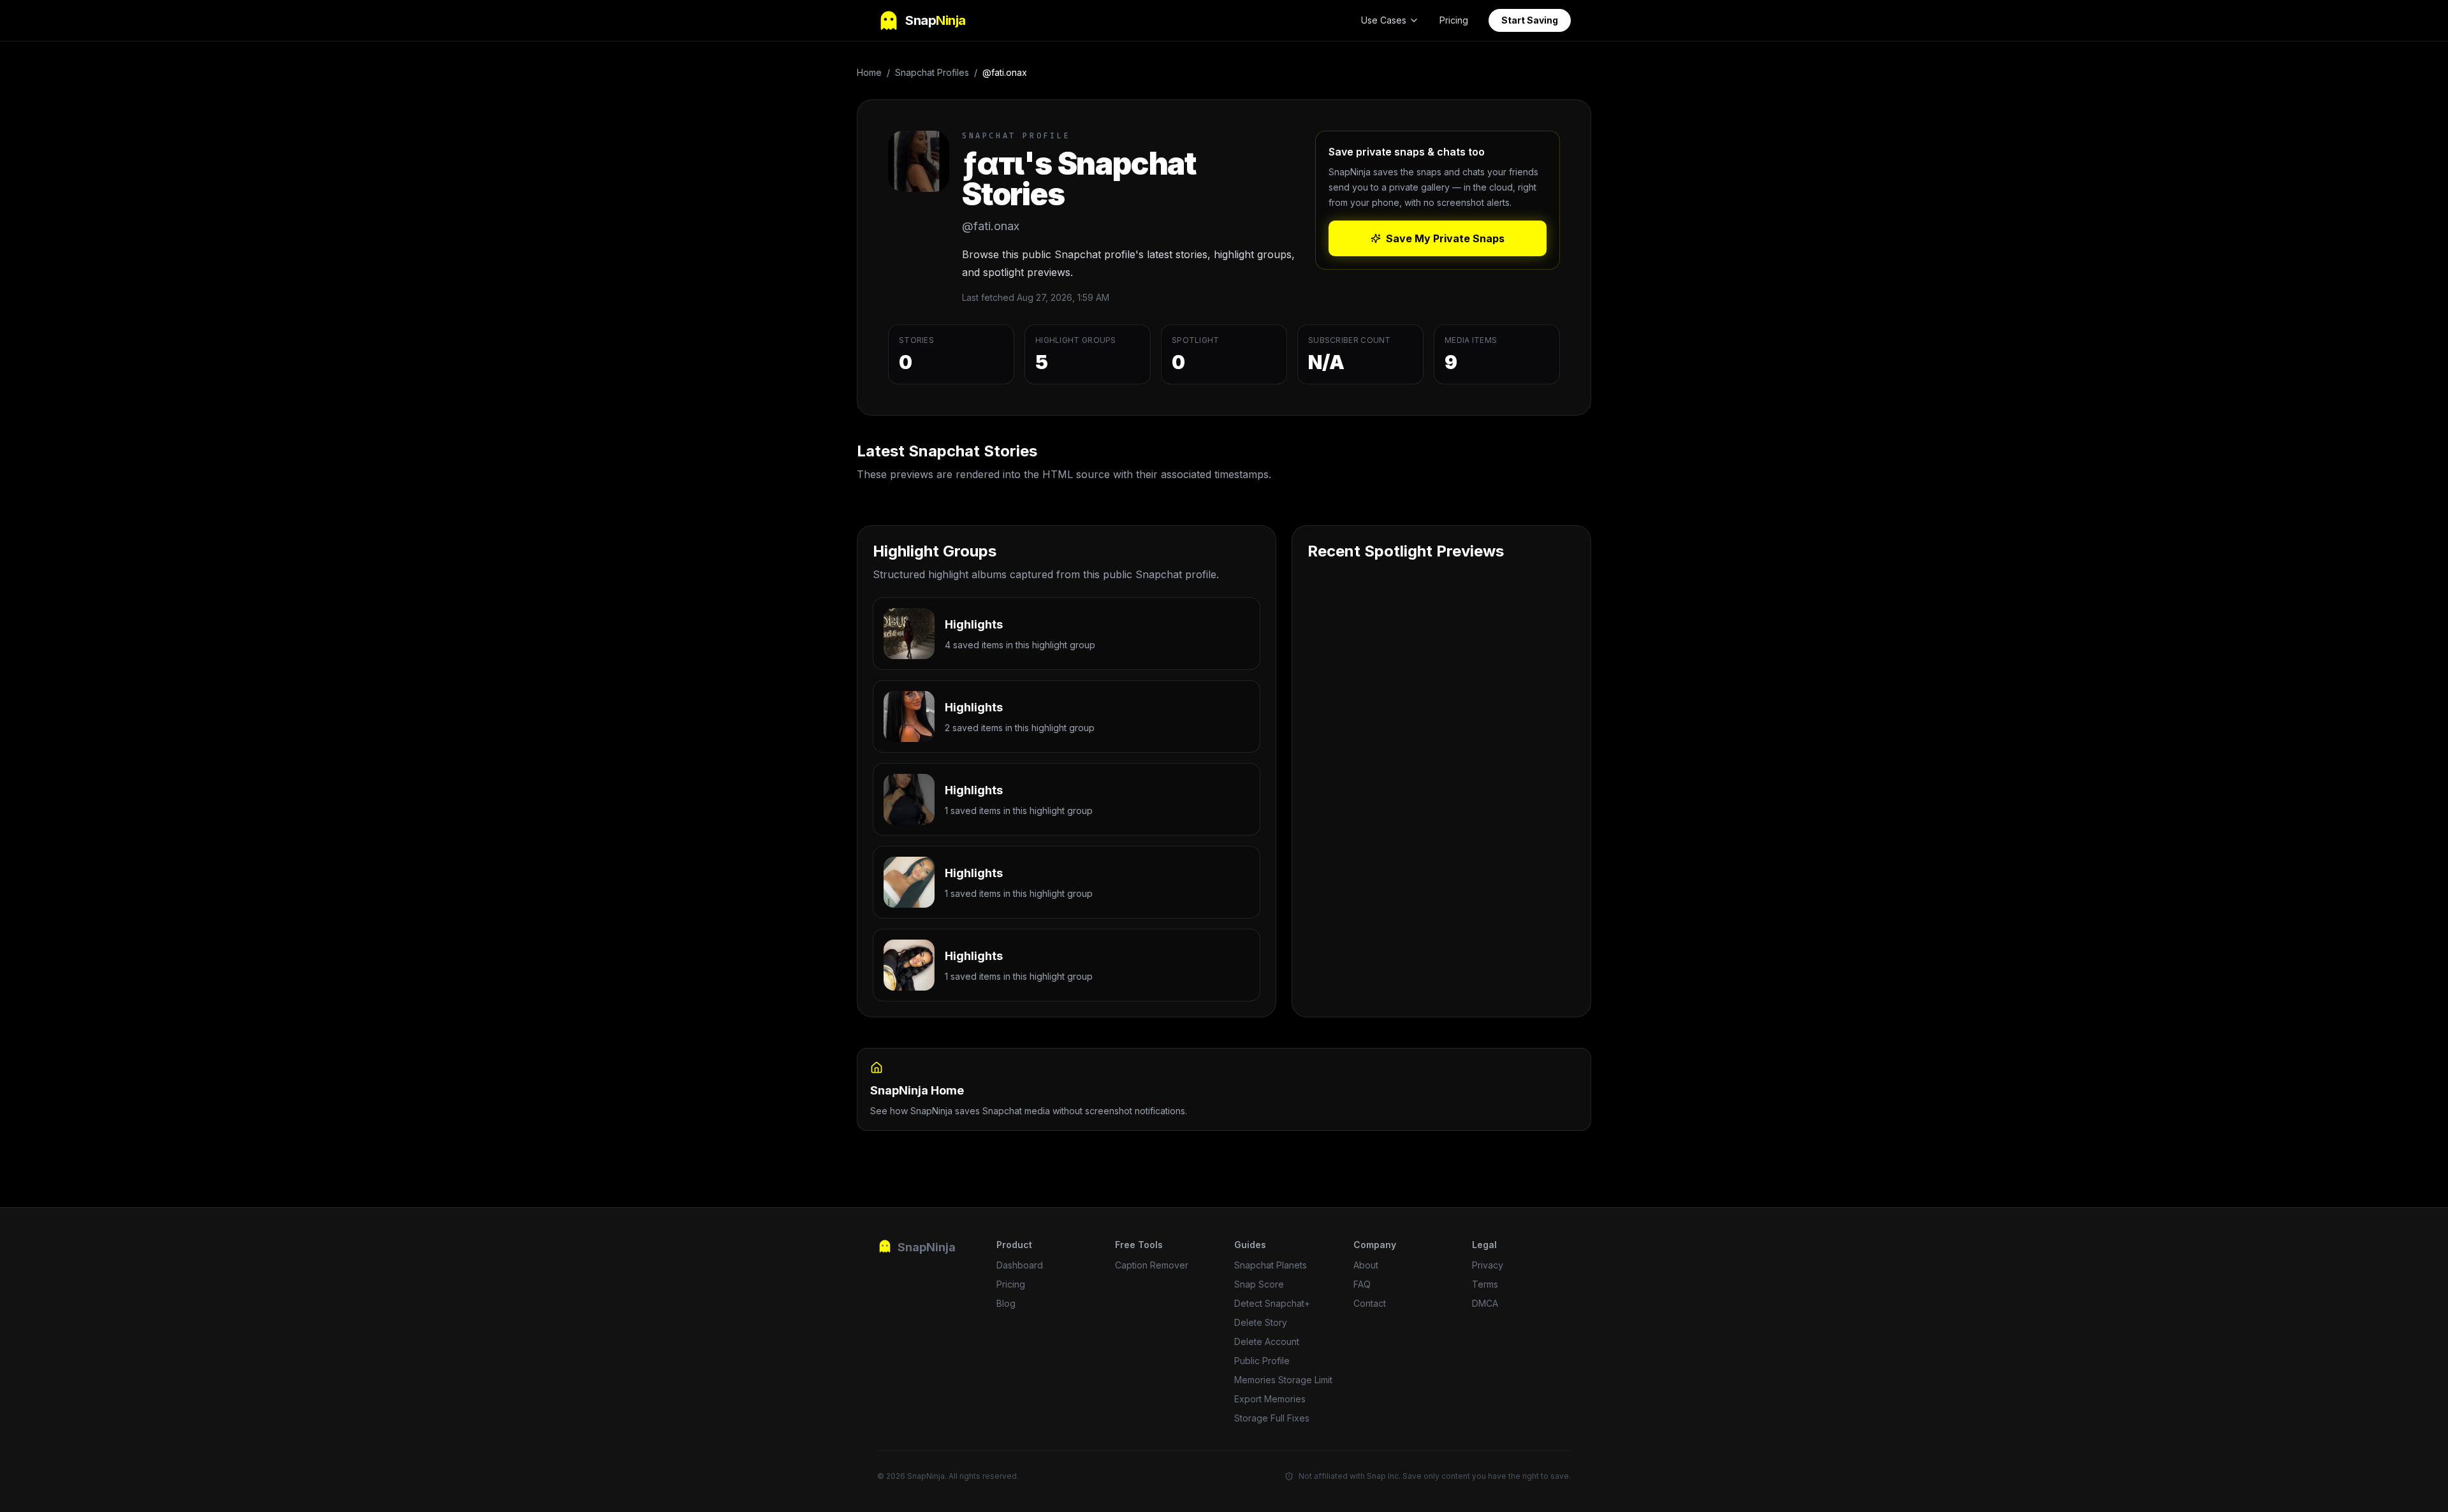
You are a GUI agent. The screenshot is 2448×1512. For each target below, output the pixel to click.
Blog (1006, 1303)
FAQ (1362, 1284)
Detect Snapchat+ (1272, 1303)
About (1366, 1265)
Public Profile (1262, 1361)
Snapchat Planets (1271, 1265)
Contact (1370, 1303)
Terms (1485, 1284)
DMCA (1485, 1303)
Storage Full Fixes (1272, 1418)
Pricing (1454, 20)
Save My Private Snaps (1445, 238)
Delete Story (1261, 1322)
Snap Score (1259, 1284)
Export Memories (1270, 1399)
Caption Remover (1152, 1265)
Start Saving (1530, 20)
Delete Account (1267, 1341)
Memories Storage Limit (1283, 1380)
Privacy (1488, 1265)
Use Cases (1384, 20)
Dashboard (1020, 1265)
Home (869, 72)
